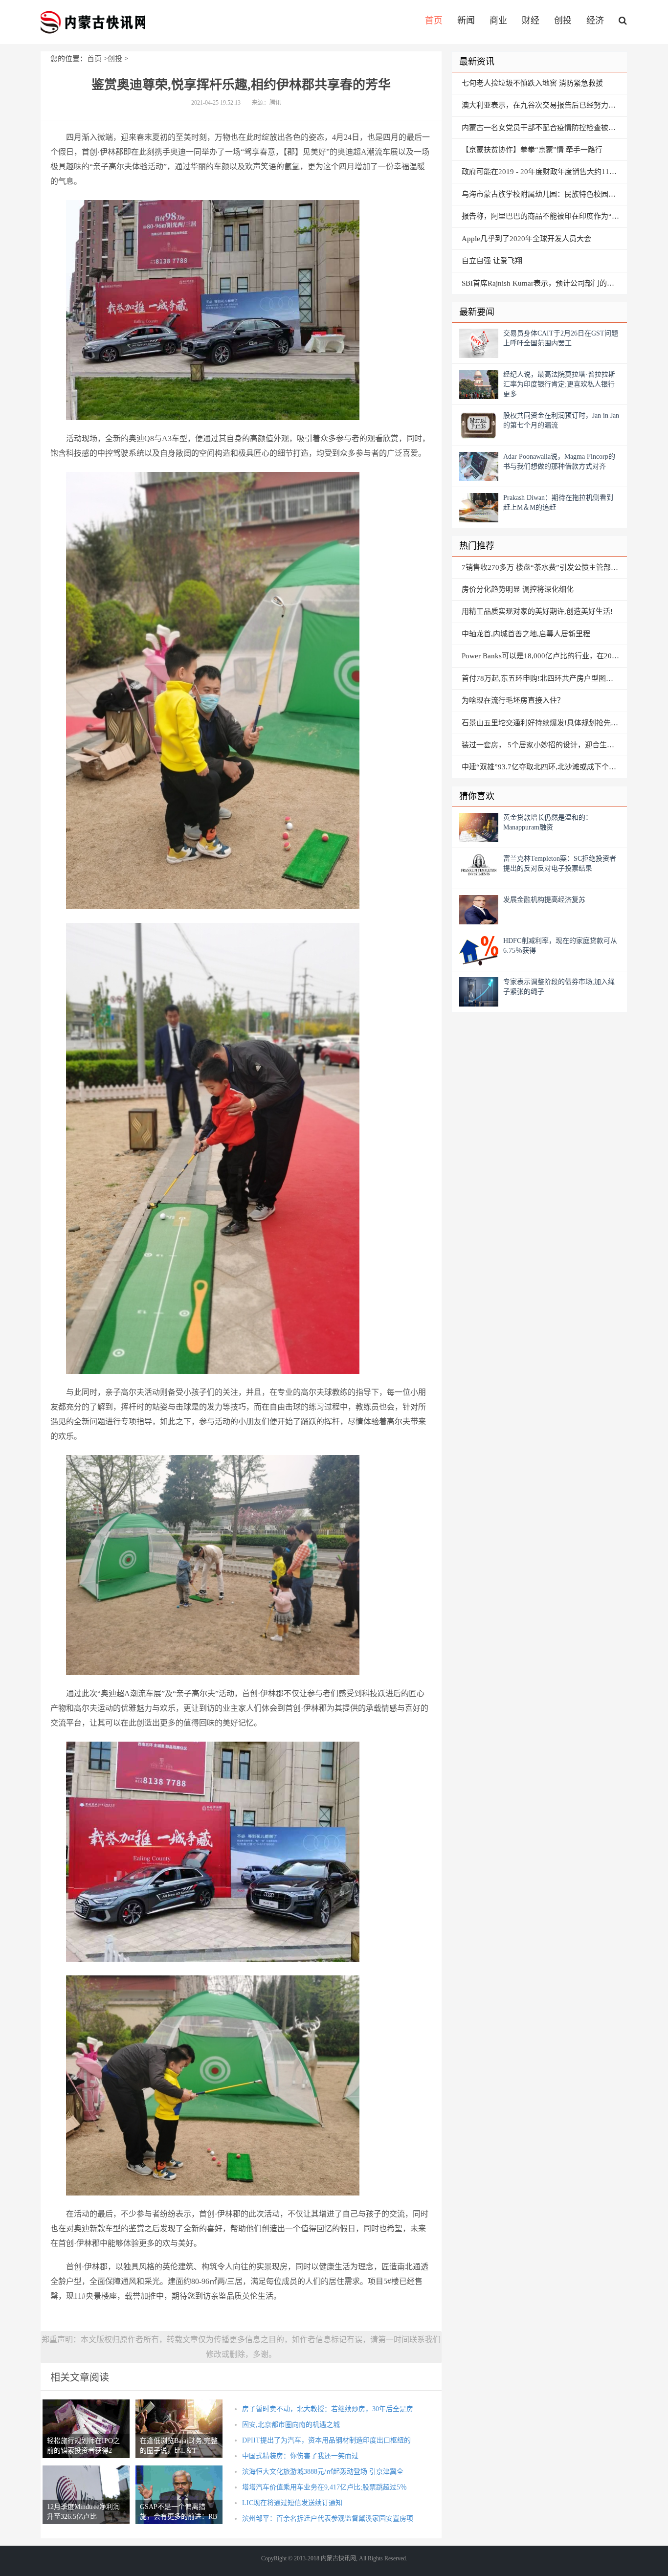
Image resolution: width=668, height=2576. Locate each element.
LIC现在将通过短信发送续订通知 (292, 2503)
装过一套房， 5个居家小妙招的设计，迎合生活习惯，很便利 (544, 745)
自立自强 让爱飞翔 (492, 261)
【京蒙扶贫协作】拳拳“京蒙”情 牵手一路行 (532, 150)
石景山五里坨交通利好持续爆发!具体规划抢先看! (541, 723)
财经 (531, 21)
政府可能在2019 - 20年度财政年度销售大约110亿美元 (544, 172)
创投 (563, 21)
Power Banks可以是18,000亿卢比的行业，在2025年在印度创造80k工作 (544, 656)
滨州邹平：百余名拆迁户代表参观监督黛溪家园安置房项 (328, 2519)
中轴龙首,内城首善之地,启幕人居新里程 (526, 634)
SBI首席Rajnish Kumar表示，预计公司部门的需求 (542, 283)
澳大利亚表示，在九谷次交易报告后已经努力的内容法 (544, 105)
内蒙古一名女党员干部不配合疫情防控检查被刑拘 (542, 128)
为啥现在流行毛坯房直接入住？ (513, 700)
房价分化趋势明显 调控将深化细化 (518, 589)
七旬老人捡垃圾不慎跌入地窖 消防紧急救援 (532, 83)
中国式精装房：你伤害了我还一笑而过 (300, 2456)
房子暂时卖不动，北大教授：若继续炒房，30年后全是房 (328, 2409)
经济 (595, 21)
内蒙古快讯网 (93, 22)
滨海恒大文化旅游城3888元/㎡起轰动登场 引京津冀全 (323, 2472)
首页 (434, 21)
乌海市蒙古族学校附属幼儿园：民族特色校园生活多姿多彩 (544, 194)
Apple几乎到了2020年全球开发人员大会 (526, 239)
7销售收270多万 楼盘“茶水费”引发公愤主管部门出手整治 (544, 567)
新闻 (466, 21)
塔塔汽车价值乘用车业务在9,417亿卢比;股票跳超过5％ (324, 2487)
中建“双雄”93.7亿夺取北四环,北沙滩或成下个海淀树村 (544, 767)
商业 (498, 21)
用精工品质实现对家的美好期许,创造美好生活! (537, 611)
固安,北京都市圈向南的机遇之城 (291, 2425)
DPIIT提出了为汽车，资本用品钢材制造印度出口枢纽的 (326, 2440)
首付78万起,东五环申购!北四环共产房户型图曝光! (542, 678)
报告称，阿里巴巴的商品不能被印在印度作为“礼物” (544, 216)
